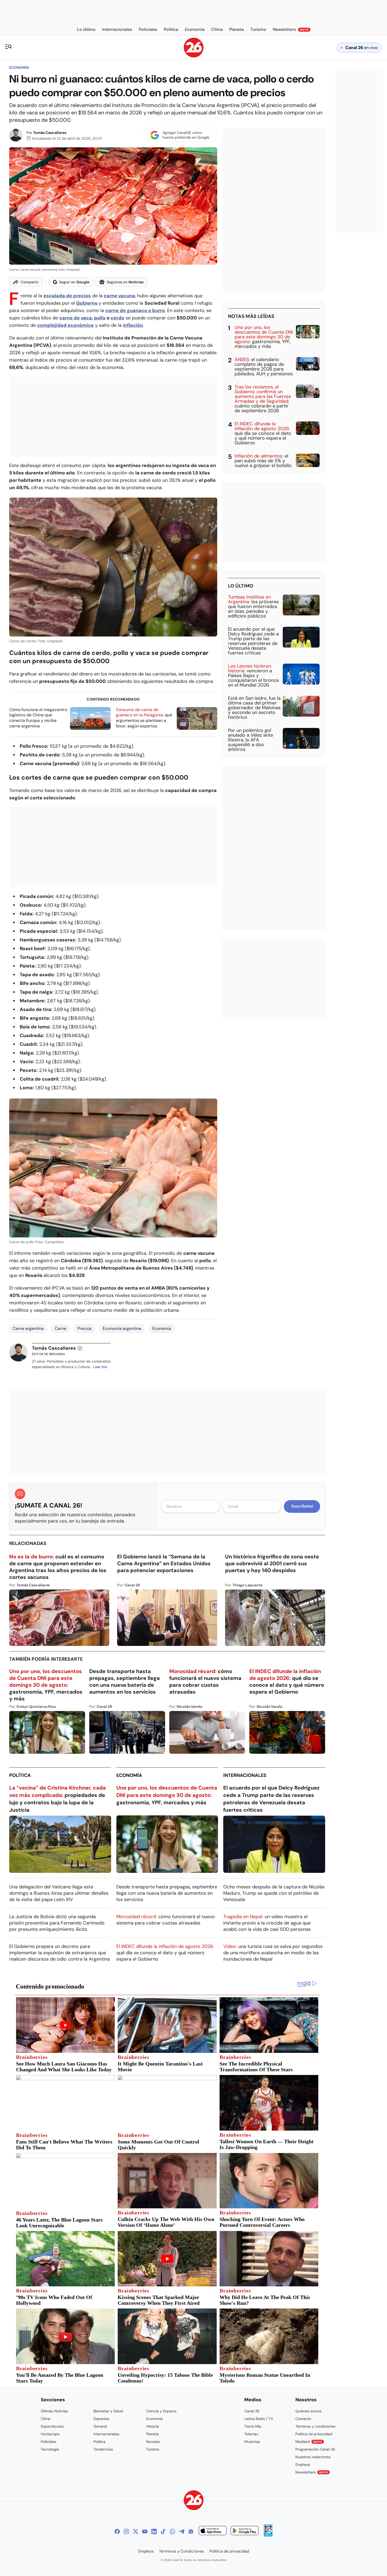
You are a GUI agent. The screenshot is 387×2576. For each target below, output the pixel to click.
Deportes (101, 2419)
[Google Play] (245, 2531)
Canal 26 (252, 2411)
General (100, 2426)
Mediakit (309, 2442)
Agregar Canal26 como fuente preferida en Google (186, 135)
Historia (153, 2426)
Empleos (303, 2465)
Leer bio (100, 1367)
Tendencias (103, 2449)
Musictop (252, 2442)
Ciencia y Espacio (161, 2411)
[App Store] (213, 2531)
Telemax (251, 2434)
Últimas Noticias (54, 2411)
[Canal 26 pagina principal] (194, 56)
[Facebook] (117, 2531)
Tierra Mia (253, 2426)
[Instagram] (126, 2531)
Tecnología (50, 2449)
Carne (61, 1328)
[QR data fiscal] (268, 2535)
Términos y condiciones (315, 2426)
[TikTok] (163, 2531)
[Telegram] (182, 2531)
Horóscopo (50, 2434)
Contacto (303, 2419)
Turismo (153, 2449)
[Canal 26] (194, 2501)
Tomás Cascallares (50, 133)
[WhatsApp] (172, 2531)
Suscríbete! (302, 1506)
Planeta (152, 2434)
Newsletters (312, 2472)
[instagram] (80, 1348)
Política (20, 1775)
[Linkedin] (154, 2531)
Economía (19, 67)
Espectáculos (52, 2426)
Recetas (153, 2442)
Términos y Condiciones (182, 2551)
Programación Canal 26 (315, 2449)
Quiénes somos (308, 2411)
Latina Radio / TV (259, 2419)
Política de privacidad (314, 2434)
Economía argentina (122, 1328)
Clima (46, 2419)
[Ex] (136, 2531)
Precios (85, 1328)
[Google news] (191, 2531)
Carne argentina (28, 1328)
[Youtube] (145, 2531)
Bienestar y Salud (108, 2411)
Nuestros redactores (313, 2457)
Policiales (49, 2442)
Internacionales (245, 1775)
